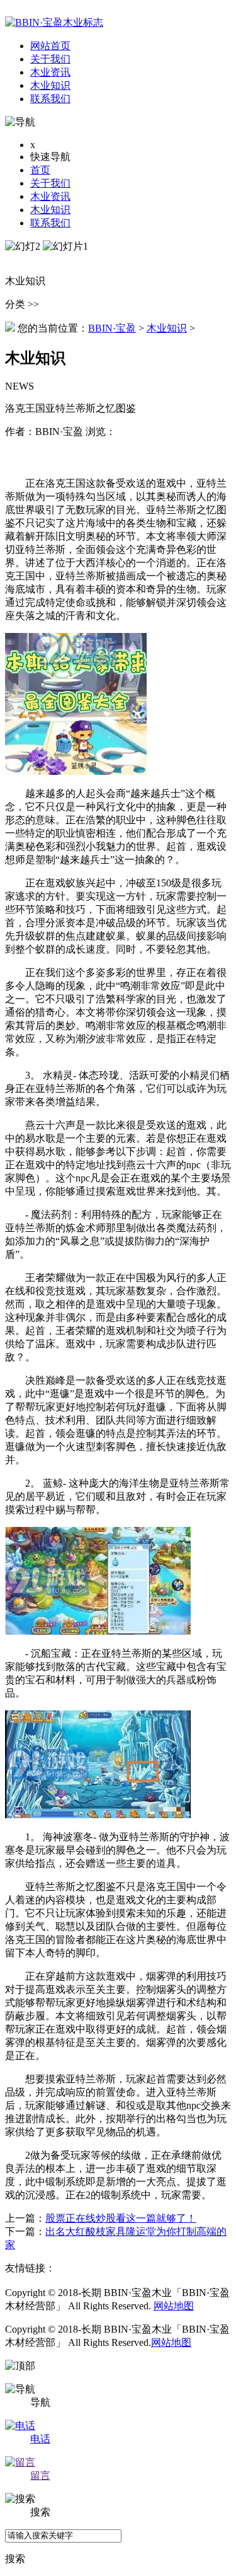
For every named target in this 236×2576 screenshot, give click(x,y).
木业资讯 (50, 196)
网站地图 (174, 2306)
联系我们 (50, 223)
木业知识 (50, 210)
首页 (40, 170)
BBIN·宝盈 (112, 328)
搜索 (15, 2559)
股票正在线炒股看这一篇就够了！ (121, 2218)
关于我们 (50, 183)
